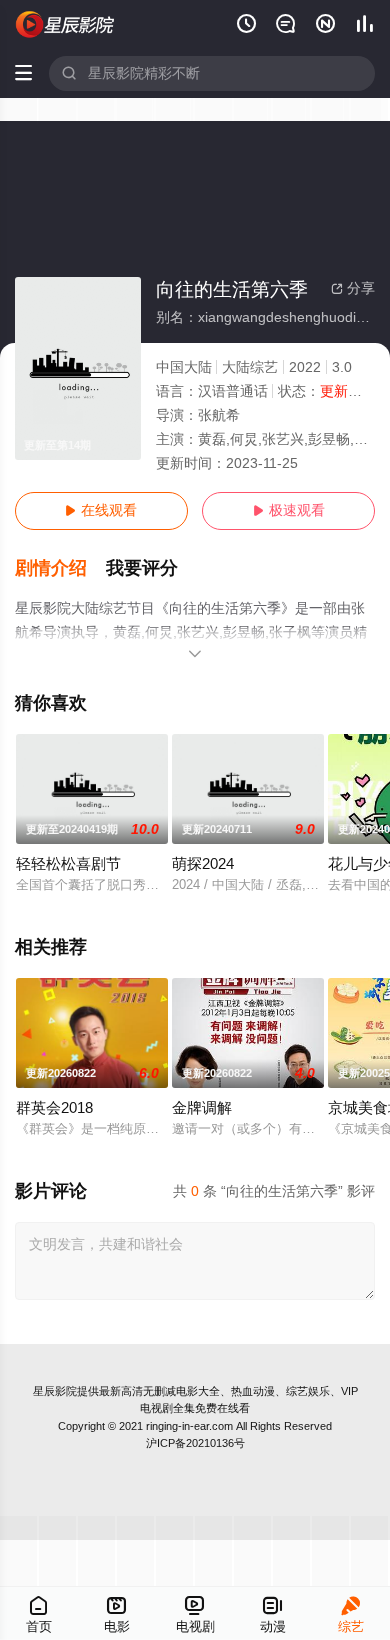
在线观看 (101, 510)
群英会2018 (54, 1108)
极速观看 (289, 510)
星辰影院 (55, 1391)
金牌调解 (202, 1108)
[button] (61, 568)
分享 (353, 288)
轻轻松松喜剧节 (68, 864)
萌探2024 (203, 864)
